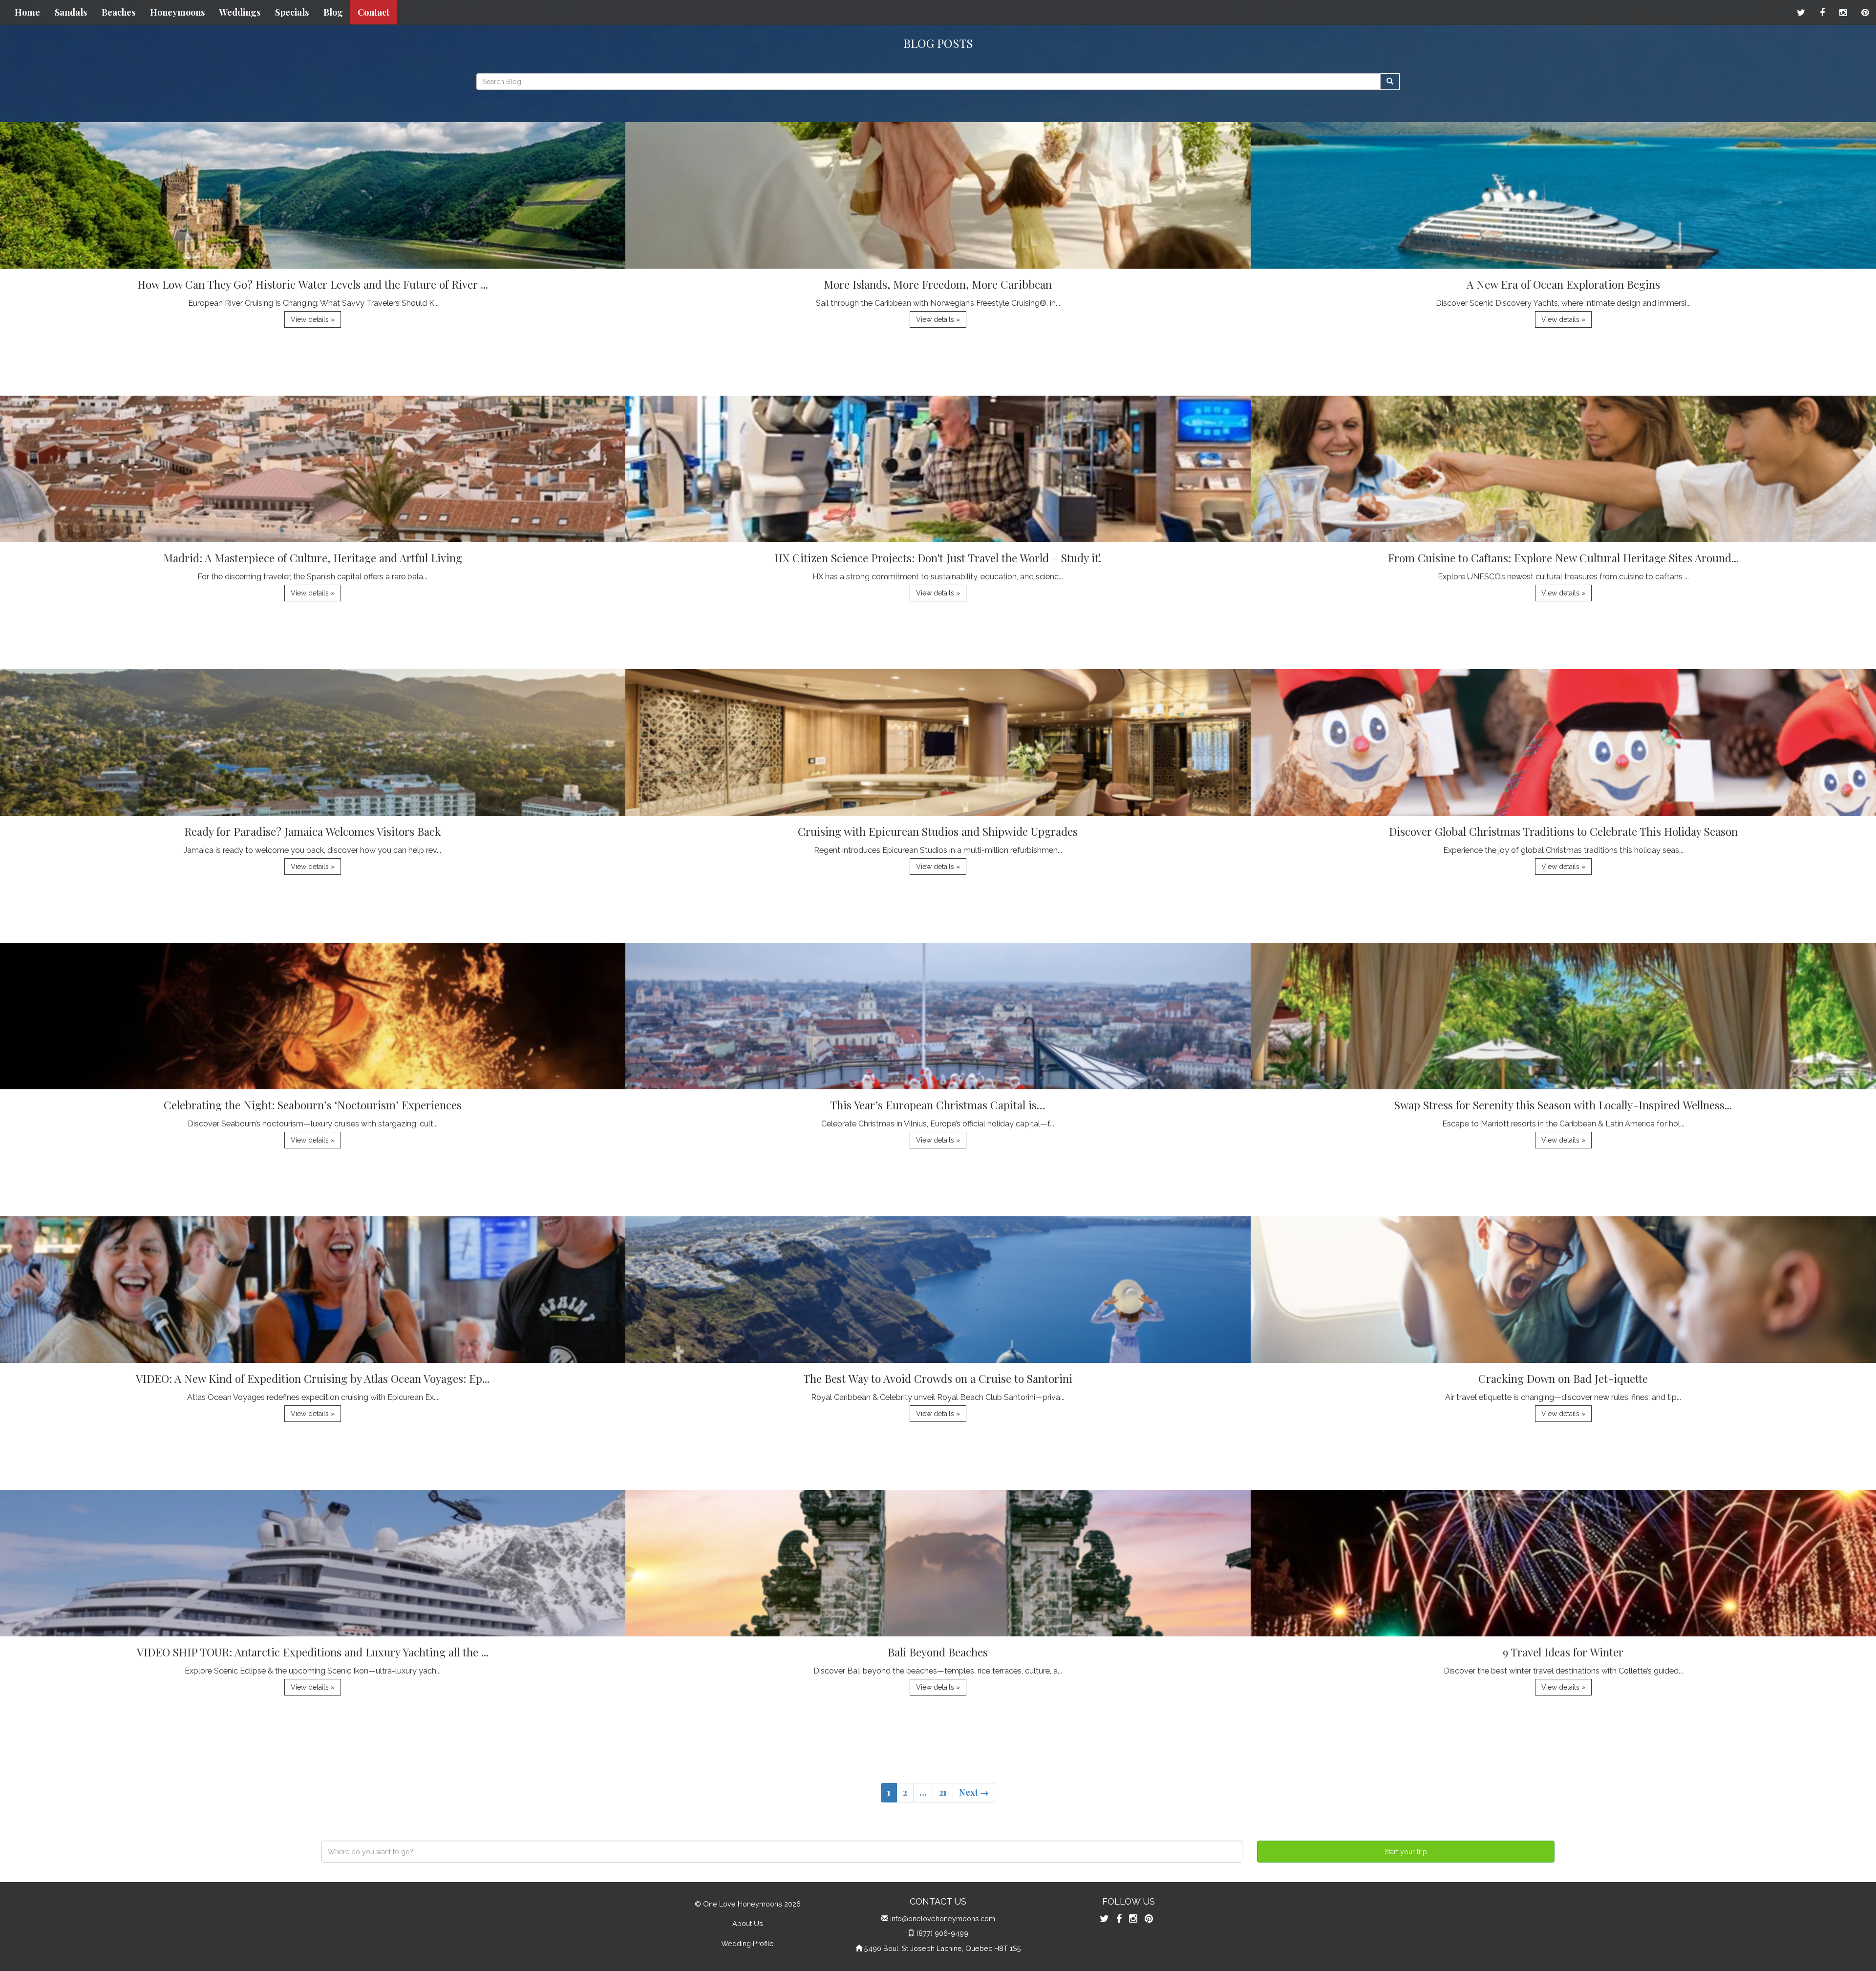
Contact (373, 12)
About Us (748, 1923)
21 (943, 1792)
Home (27, 12)
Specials (292, 12)
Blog (333, 12)
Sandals (71, 12)
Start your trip (1406, 1852)
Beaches (118, 12)
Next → (974, 1792)
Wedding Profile (747, 1943)
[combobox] (782, 1852)
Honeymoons (177, 12)
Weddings (240, 12)
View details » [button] (313, 319)
